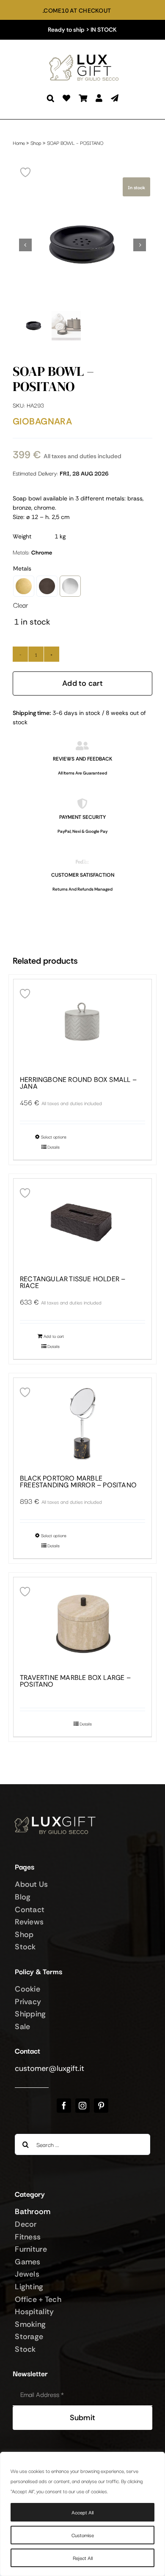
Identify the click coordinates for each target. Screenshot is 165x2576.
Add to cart (82, 683)
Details (54, 1147)
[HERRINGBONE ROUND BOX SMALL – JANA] (82, 1024)
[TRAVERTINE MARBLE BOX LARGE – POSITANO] (82, 1622)
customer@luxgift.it (49, 2068)
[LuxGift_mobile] (87, 55)
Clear (21, 605)
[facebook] (64, 2106)
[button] (51, 98)
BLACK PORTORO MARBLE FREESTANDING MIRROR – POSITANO (78, 1482)
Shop (36, 143)
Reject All (83, 2558)
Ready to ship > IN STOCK (82, 30)
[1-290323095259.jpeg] (82, 245)
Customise (83, 2535)
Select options (54, 1137)
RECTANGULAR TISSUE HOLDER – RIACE (73, 1283)
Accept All (82, 2512)
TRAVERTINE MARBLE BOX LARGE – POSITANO (75, 1681)
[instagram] (82, 2106)
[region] (82, 2514)
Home (19, 143)
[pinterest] (101, 2106)
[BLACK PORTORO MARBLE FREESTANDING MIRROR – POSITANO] (82, 1422)
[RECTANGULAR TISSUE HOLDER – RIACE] (82, 1223)
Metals (22, 568)
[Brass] (24, 586)
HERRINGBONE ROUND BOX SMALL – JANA (78, 1083)
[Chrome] (70, 586)
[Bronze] (47, 586)
